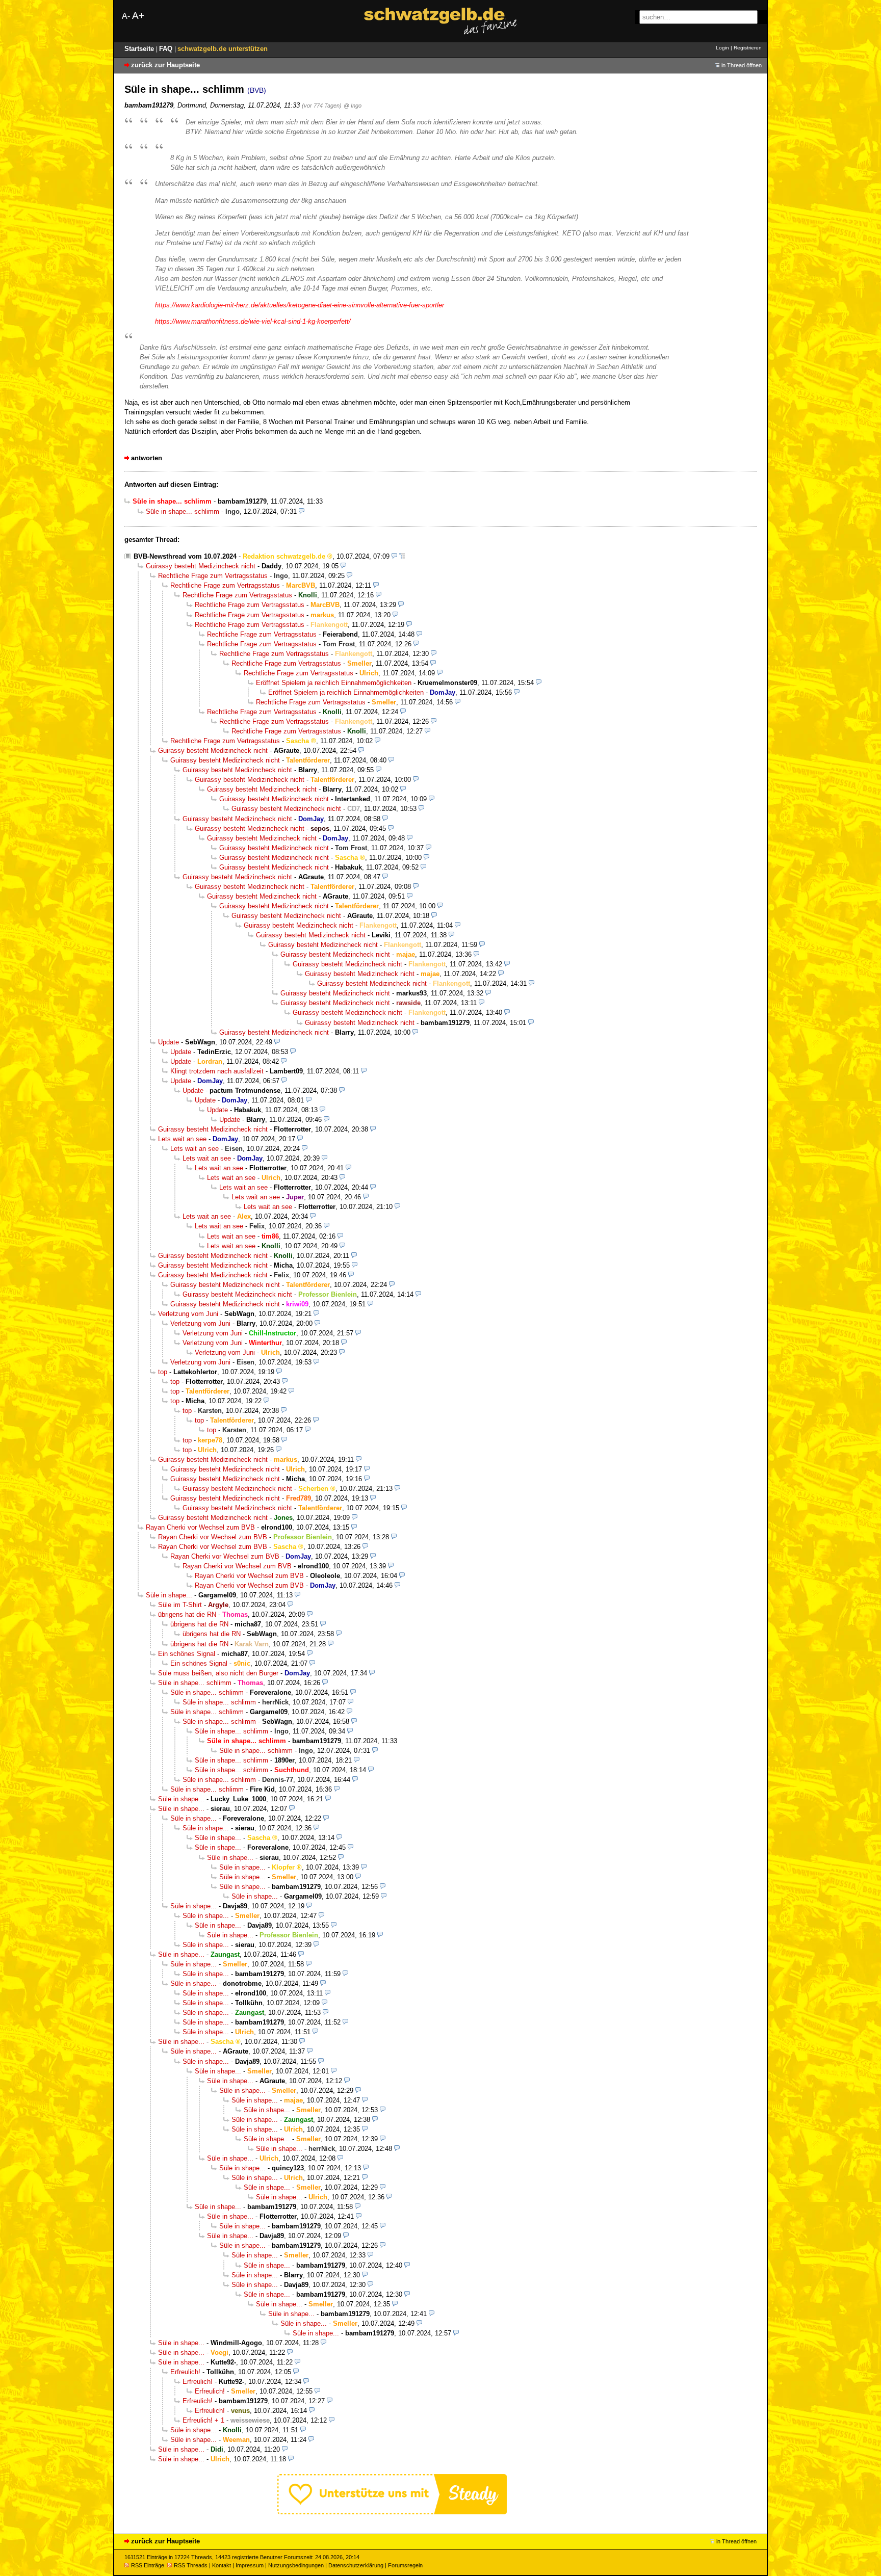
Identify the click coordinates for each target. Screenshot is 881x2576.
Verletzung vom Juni (188, 1314)
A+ (138, 16)
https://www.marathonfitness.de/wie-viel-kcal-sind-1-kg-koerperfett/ (253, 321)
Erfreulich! (185, 2372)
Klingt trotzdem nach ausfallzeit (217, 1071)
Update (169, 1042)
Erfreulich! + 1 (203, 2420)
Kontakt (222, 2565)
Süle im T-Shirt (180, 1605)
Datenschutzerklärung (356, 2565)
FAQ (167, 49)
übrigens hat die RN (187, 1614)
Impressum (250, 2565)
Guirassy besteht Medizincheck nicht (201, 566)
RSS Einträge (148, 2565)
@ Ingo (353, 106)
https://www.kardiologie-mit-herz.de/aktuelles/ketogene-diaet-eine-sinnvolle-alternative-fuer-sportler (300, 305)
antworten (147, 458)
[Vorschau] (302, 511)
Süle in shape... (169, 1595)
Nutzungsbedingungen (296, 2565)
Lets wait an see (182, 1139)
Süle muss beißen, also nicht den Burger (218, 1673)
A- (126, 16)
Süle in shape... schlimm (183, 511)
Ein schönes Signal (187, 1654)
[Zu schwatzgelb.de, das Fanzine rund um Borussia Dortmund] (440, 21)
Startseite (140, 49)
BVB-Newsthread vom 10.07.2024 (185, 556)
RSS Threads (191, 2565)
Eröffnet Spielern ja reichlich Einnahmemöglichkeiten (334, 683)
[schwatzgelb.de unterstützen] (392, 2512)
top (163, 1372)
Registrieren (748, 48)
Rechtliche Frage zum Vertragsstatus (213, 576)
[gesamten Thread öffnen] (402, 556)
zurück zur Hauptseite (165, 65)
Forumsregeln (405, 2565)
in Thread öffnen (742, 65)
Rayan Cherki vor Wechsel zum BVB (200, 1527)
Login (722, 48)
